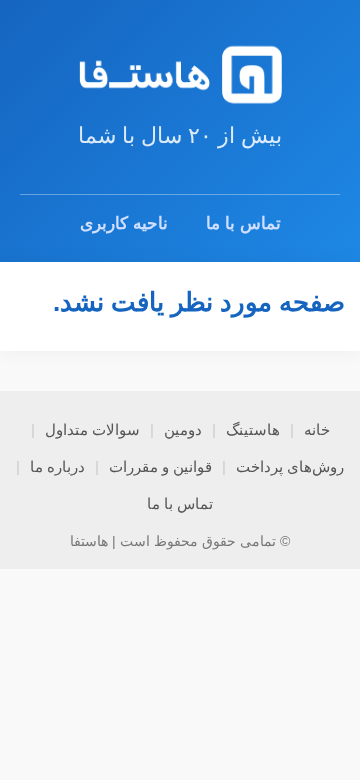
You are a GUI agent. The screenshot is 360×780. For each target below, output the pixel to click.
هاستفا (89, 541)
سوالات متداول (92, 429)
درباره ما (57, 466)
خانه (317, 429)
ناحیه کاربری (124, 223)
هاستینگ (253, 429)
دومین (183, 429)
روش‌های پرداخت (290, 466)
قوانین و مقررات (160, 466)
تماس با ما (243, 223)
